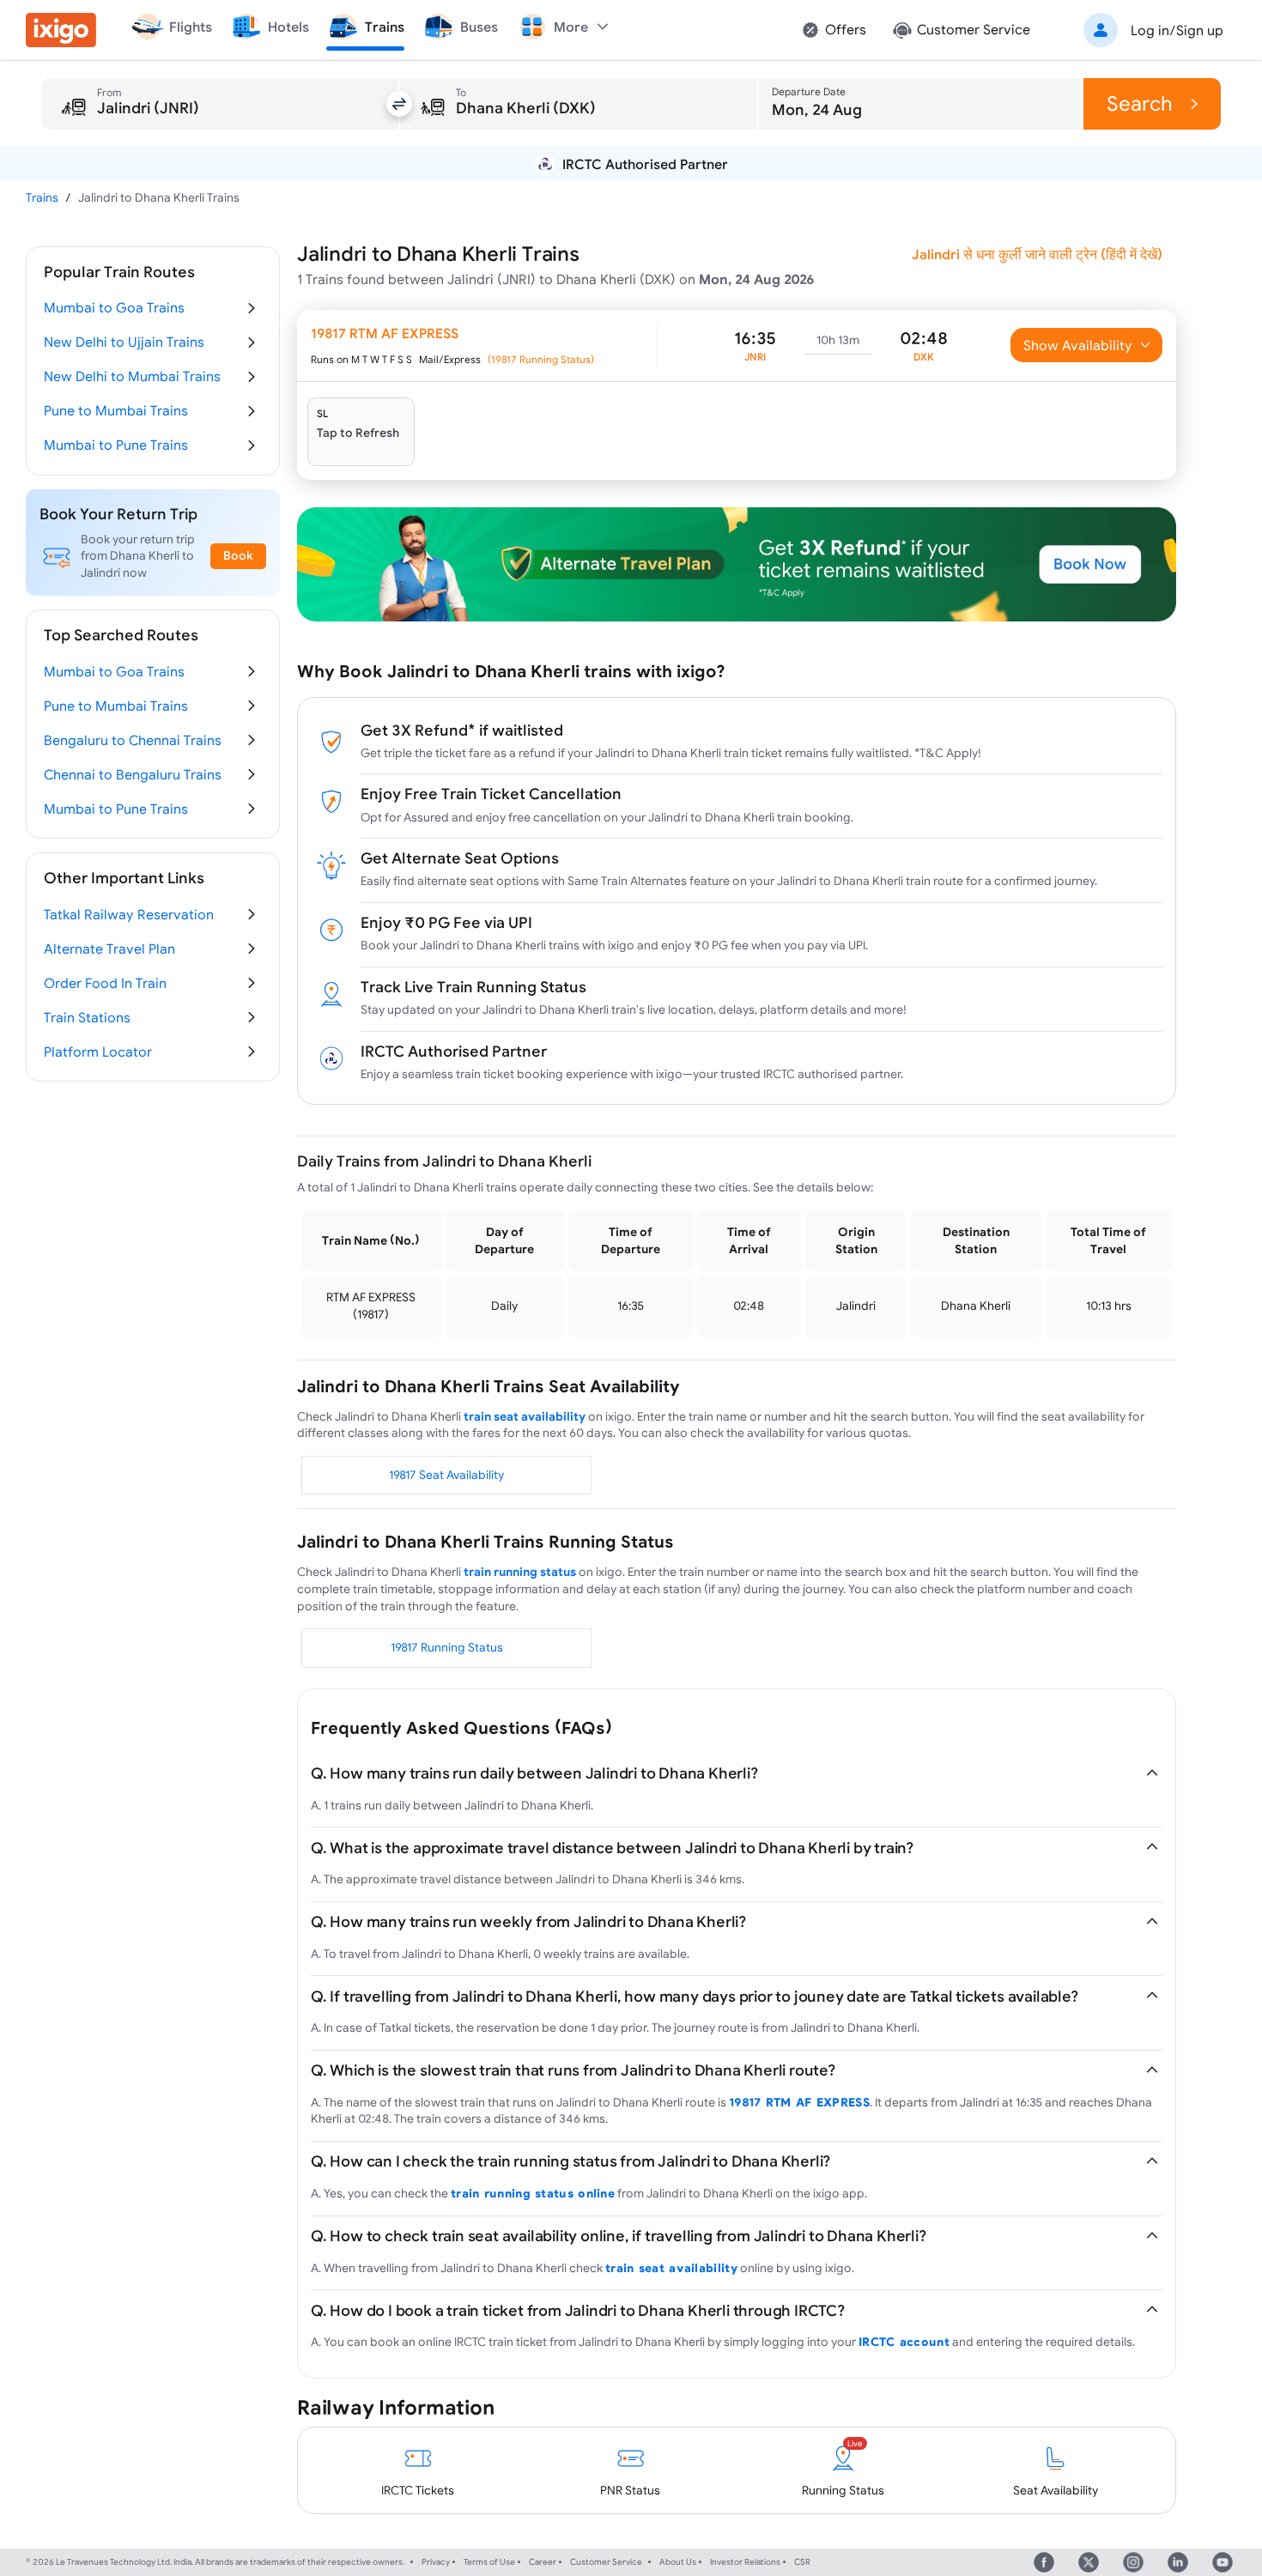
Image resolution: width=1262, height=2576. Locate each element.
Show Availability (1078, 345)
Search (1140, 103)
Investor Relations (745, 2562)
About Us (678, 2562)
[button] (1150, 30)
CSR (802, 2562)
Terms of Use (489, 2562)
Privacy (436, 2562)
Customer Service (606, 2562)
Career (543, 2562)
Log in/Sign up (1177, 30)
